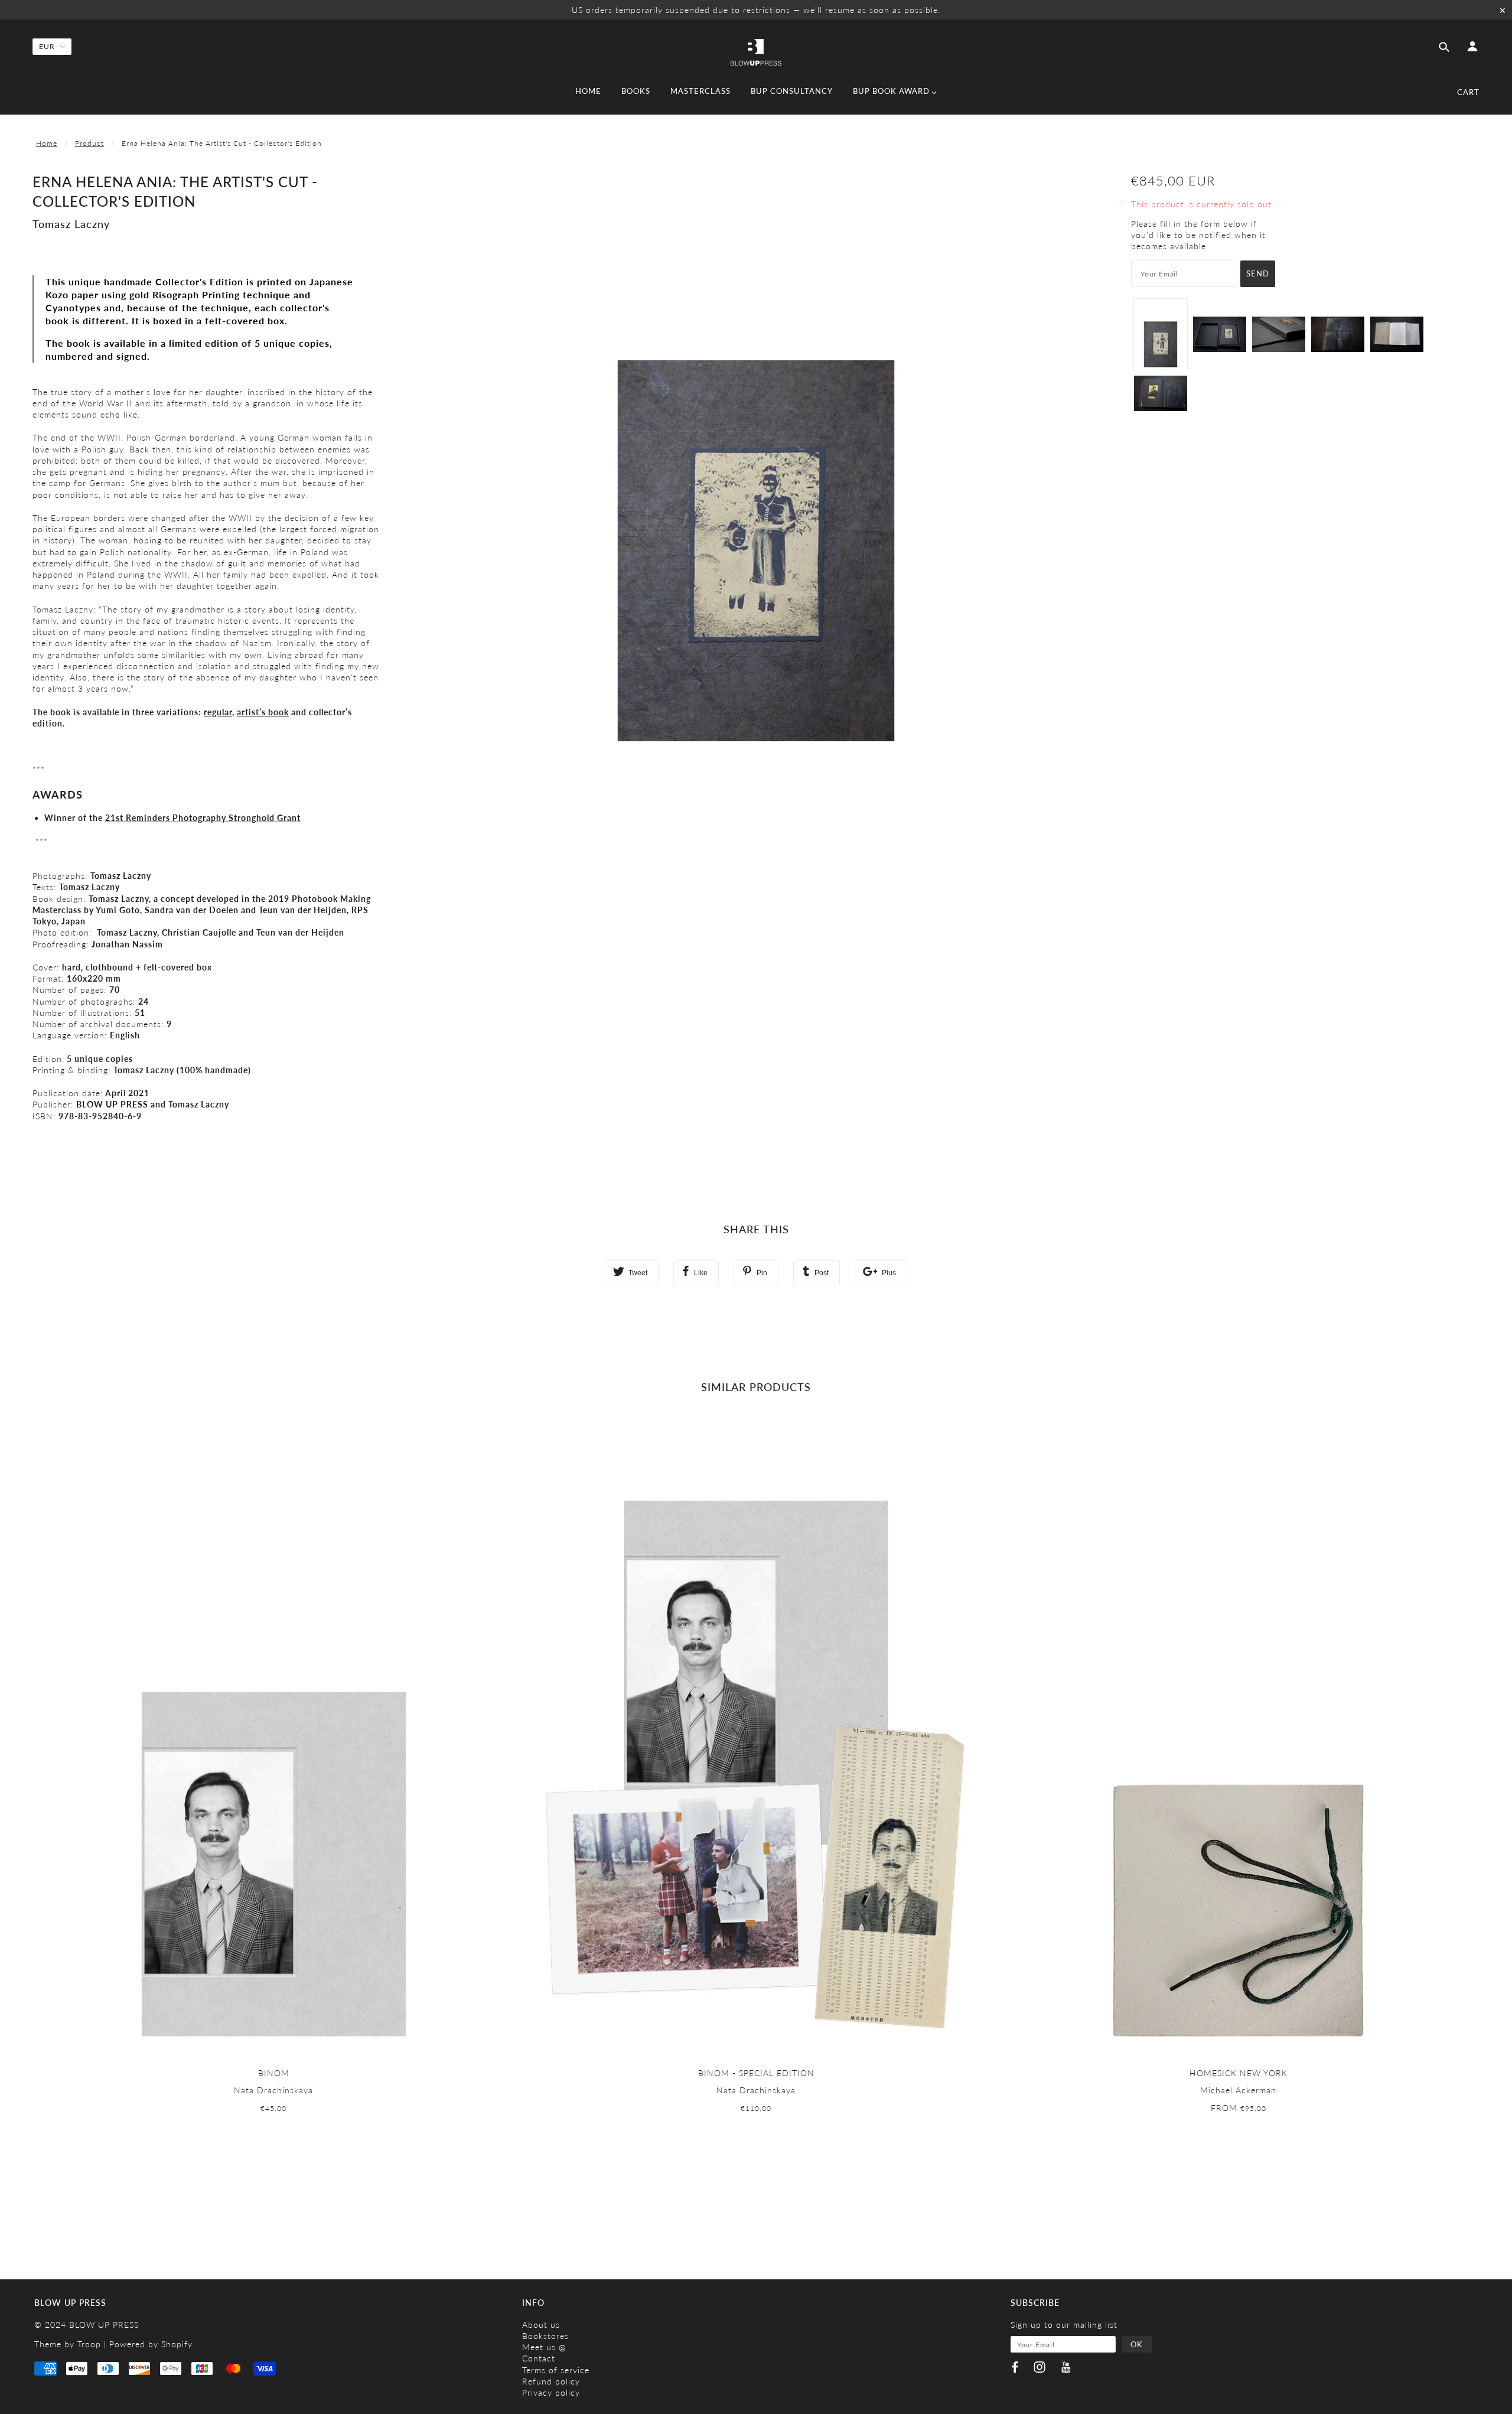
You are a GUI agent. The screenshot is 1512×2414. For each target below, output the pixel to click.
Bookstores (545, 2336)
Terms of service (556, 2370)
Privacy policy (551, 2392)
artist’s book (263, 712)
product (89, 143)
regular (218, 712)
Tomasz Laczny (71, 224)
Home (47, 143)
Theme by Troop (68, 2344)
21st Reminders (203, 818)
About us (541, 2325)
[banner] (756, 51)
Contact (539, 2358)
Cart (1468, 92)
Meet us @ (544, 2347)
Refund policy (551, 2381)
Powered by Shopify (151, 2344)
